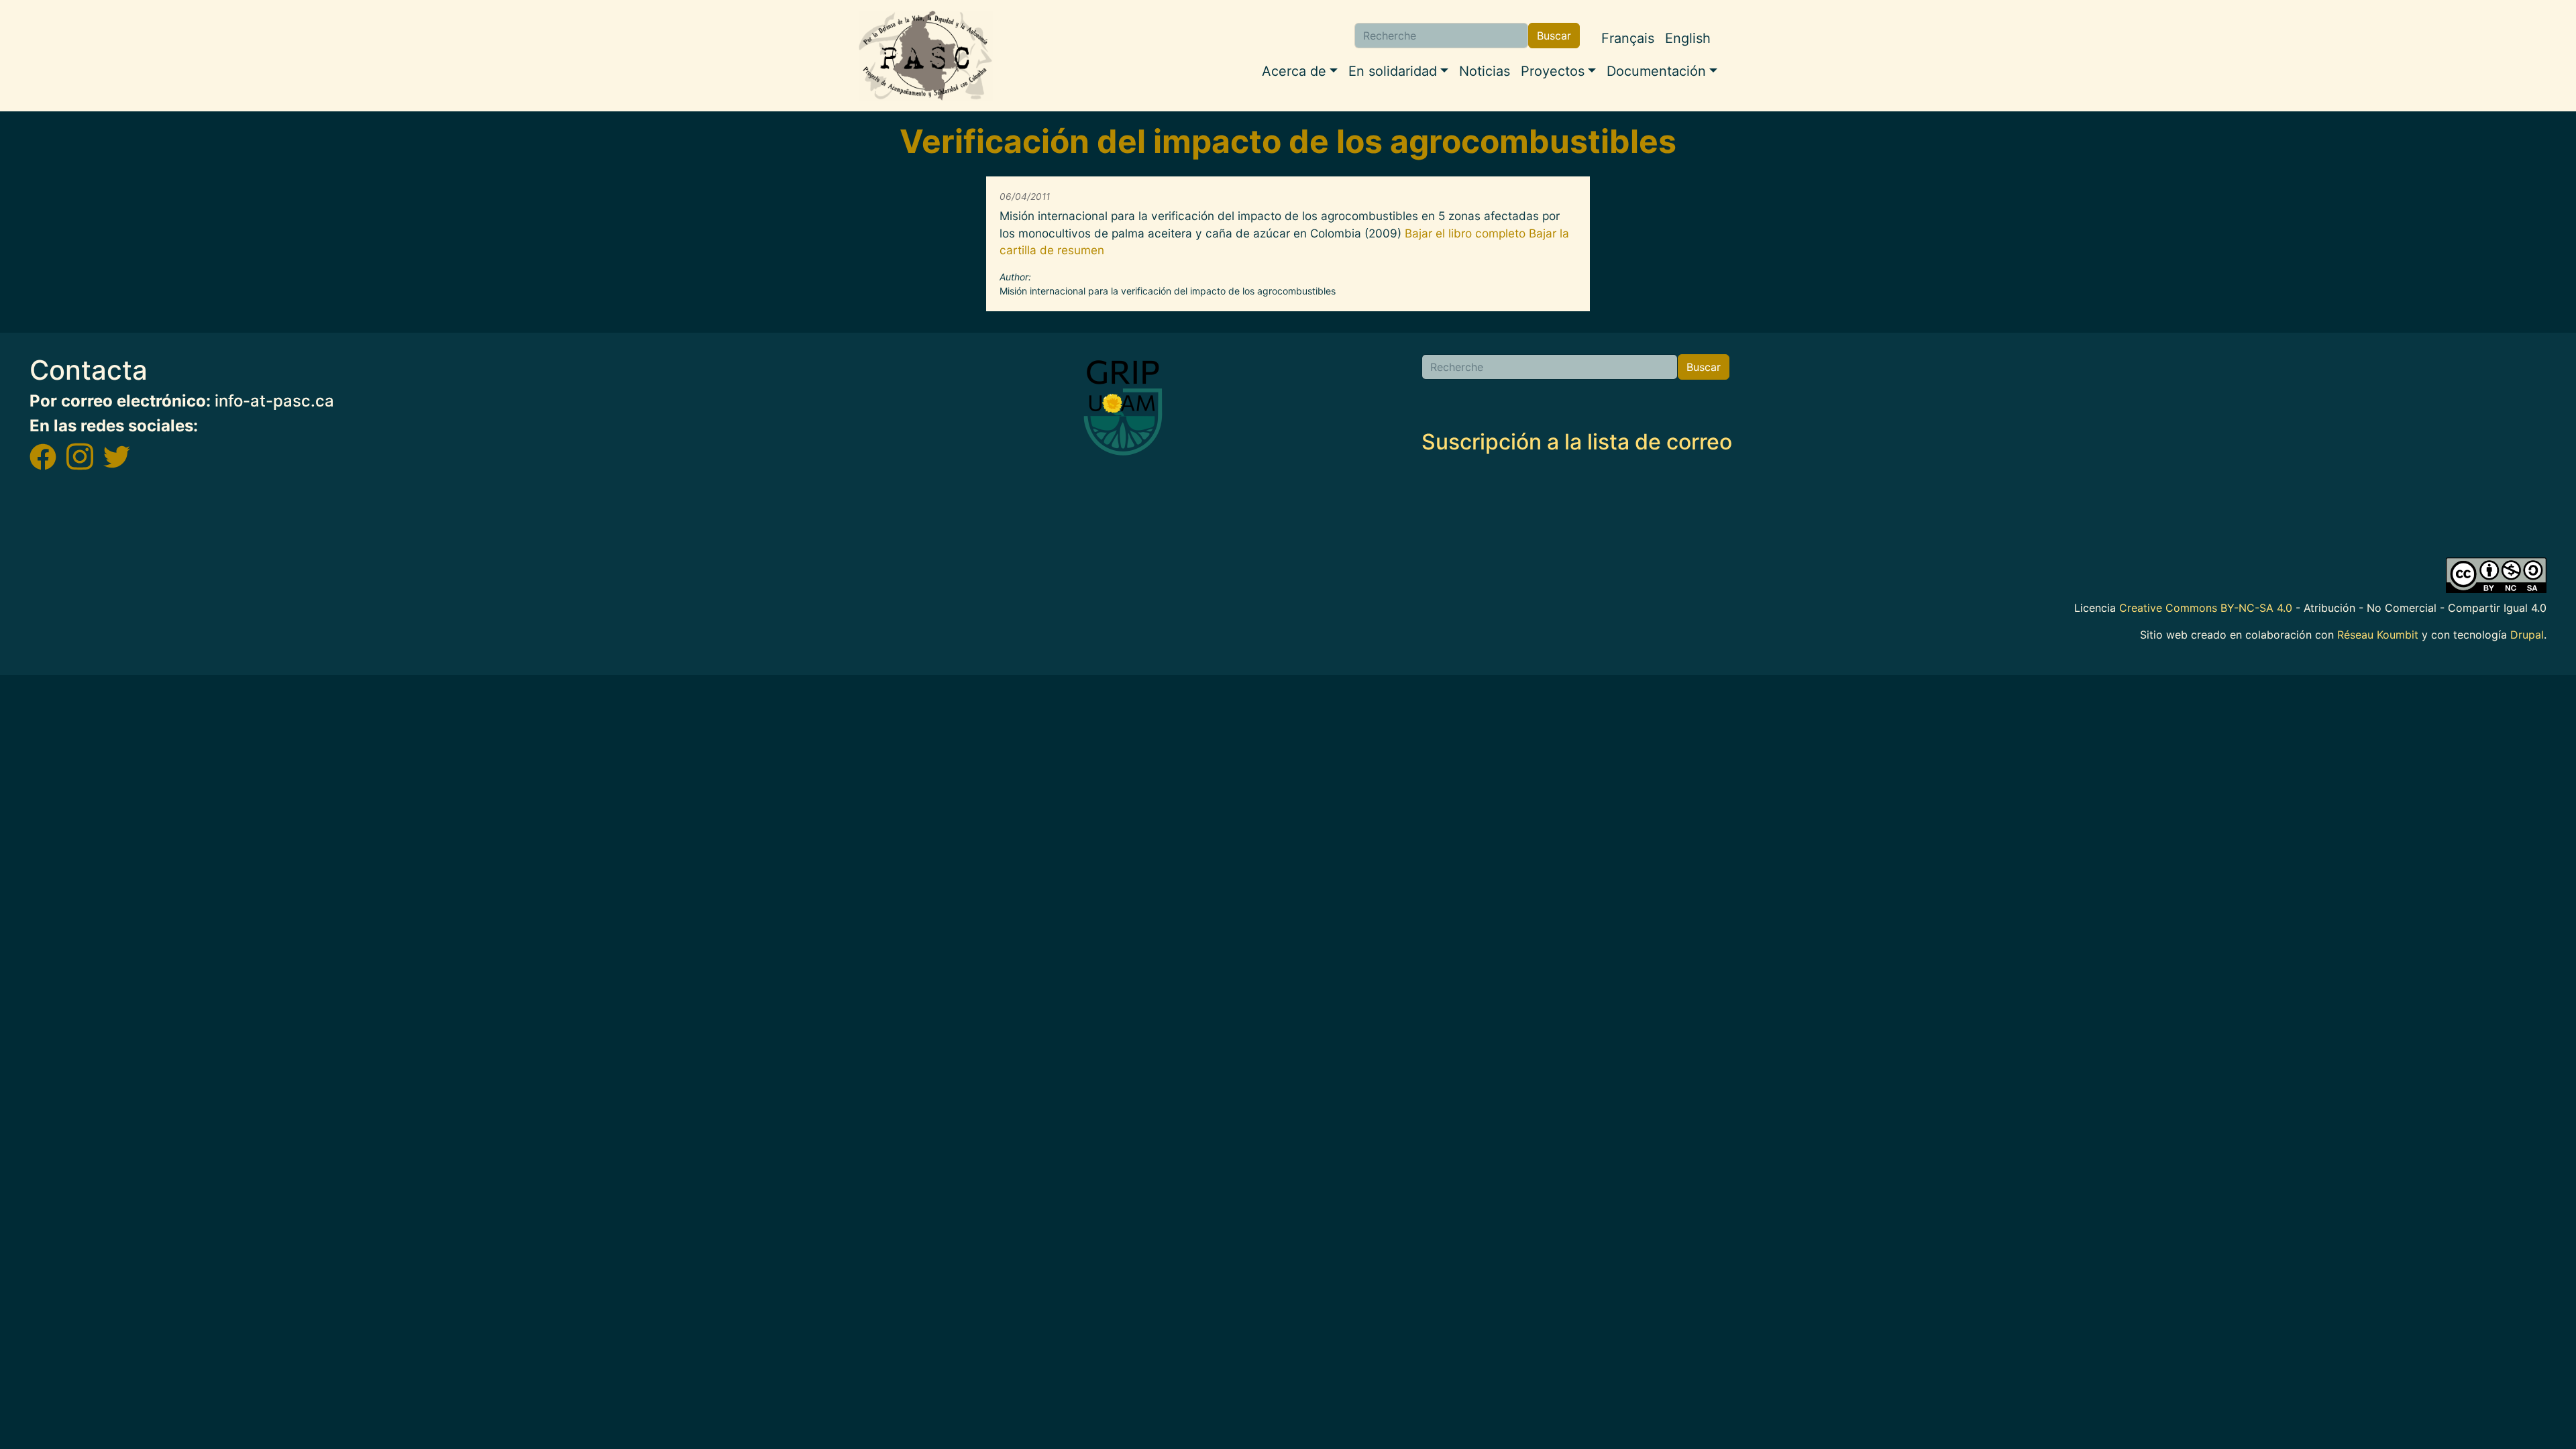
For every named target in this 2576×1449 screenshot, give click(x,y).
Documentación (1656, 71)
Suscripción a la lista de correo (1577, 442)
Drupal (2527, 635)
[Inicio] (926, 56)
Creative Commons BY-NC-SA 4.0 (2206, 608)
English (1688, 38)
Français (1628, 38)
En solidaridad (1393, 71)
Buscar (1554, 36)
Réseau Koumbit (2378, 635)
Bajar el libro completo (1465, 233)
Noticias (1485, 71)
